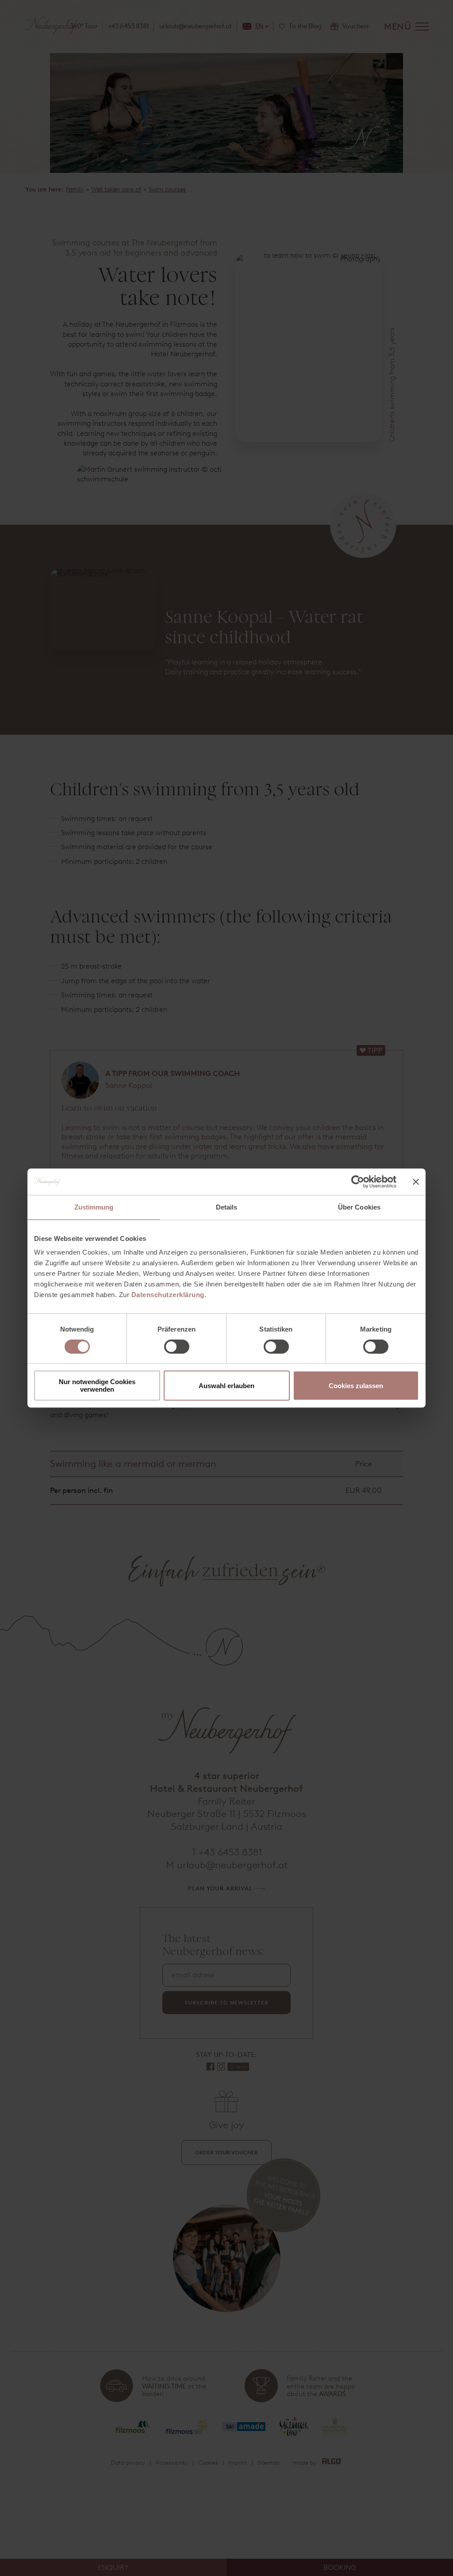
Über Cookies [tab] (359, 1207)
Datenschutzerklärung (168, 1295)
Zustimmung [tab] (94, 1207)
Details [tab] (227, 1207)
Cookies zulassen (356, 1386)
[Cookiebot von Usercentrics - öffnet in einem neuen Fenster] (358, 1182)
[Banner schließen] (416, 1182)
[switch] (177, 1347)
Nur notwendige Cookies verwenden (97, 1385)
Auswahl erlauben (226, 1386)
